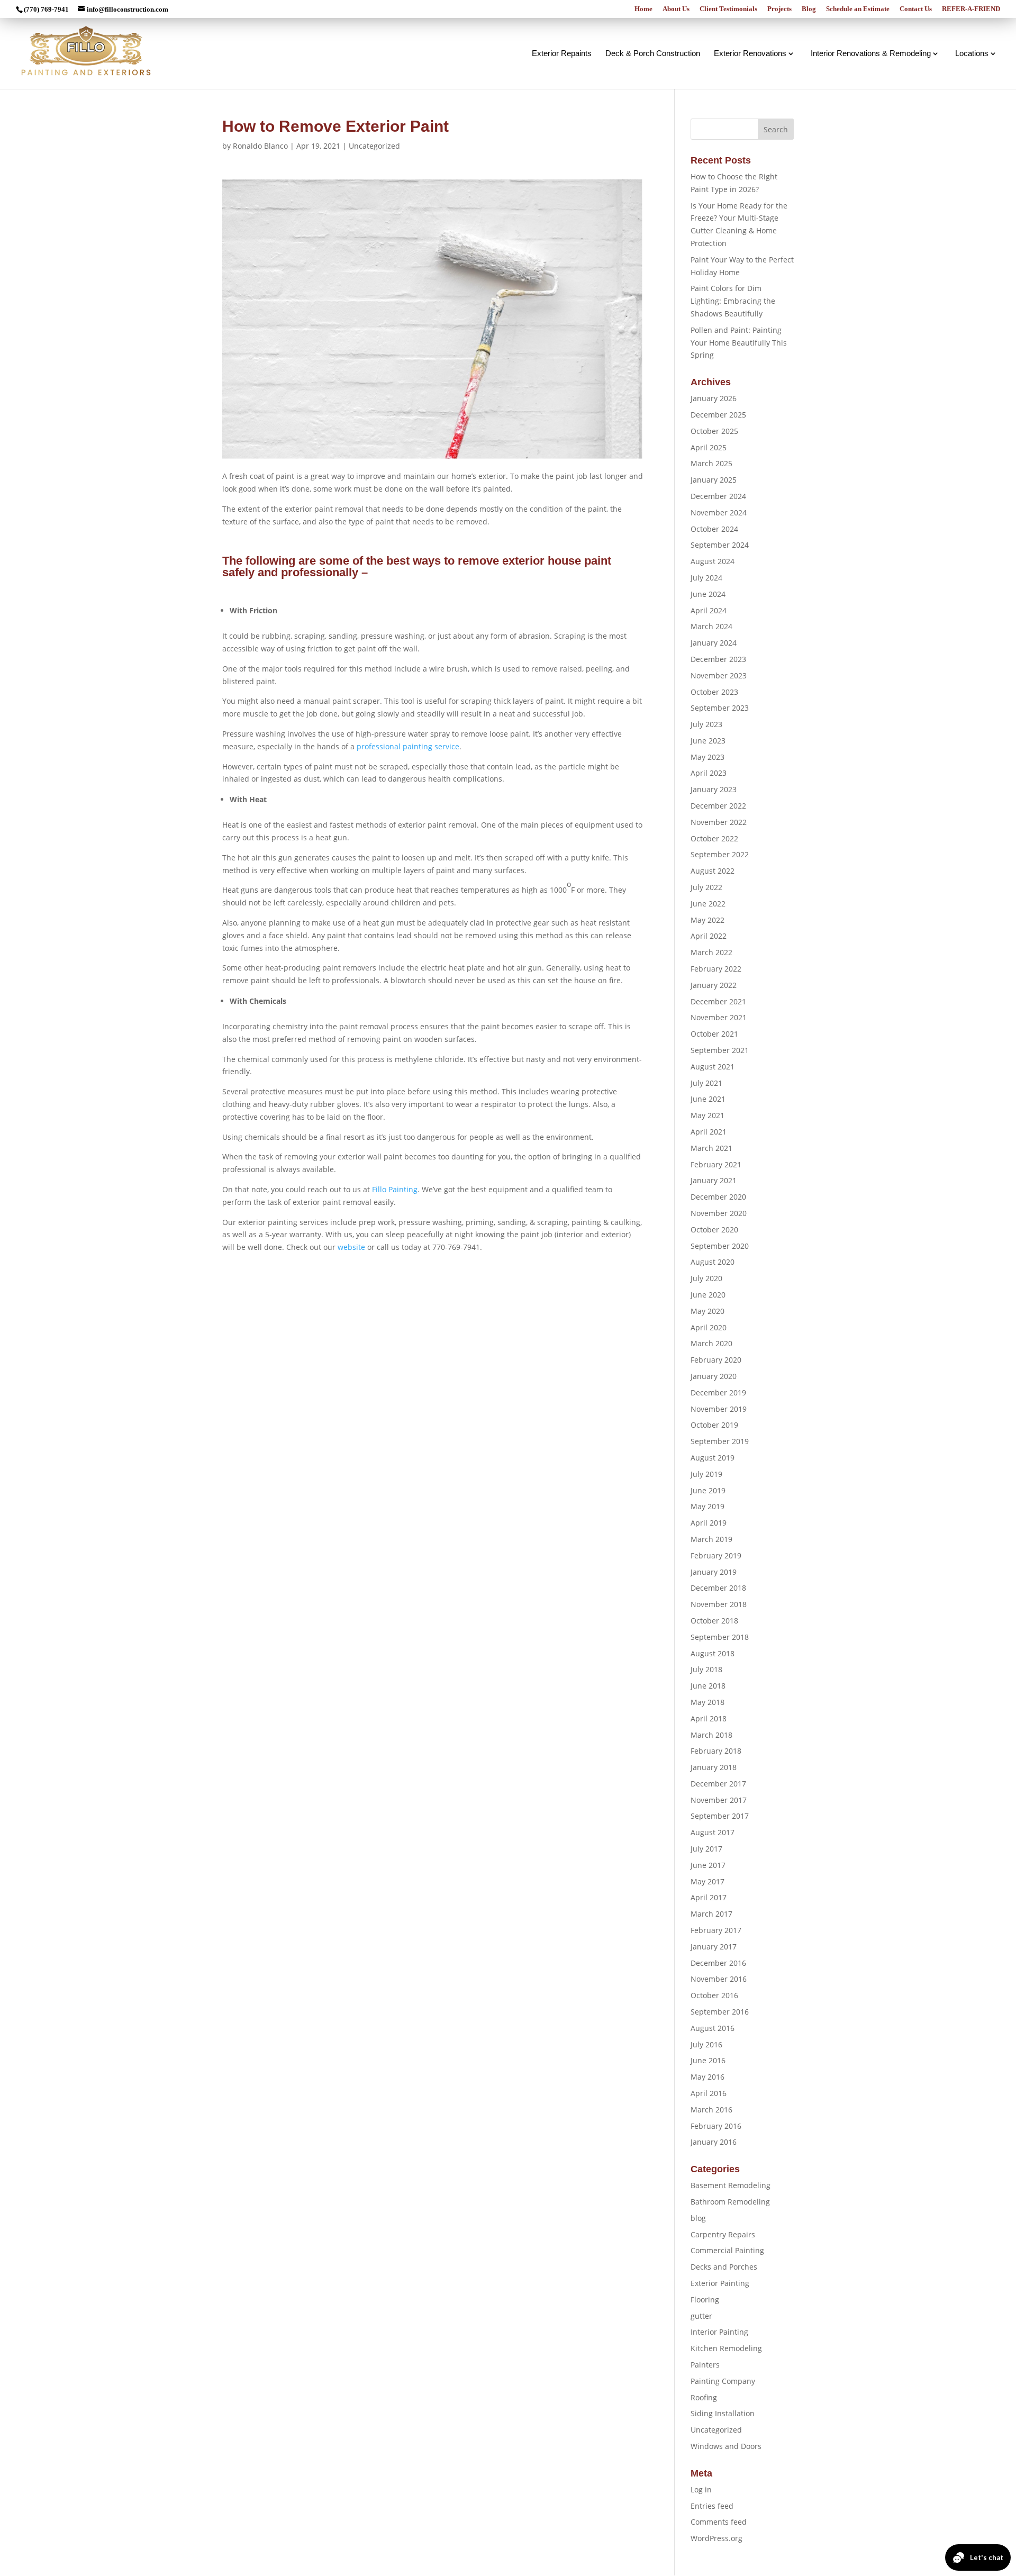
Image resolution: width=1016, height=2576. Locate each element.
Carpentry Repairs (723, 2234)
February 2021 (716, 1164)
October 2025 (714, 431)
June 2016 (708, 2060)
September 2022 (720, 854)
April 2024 (709, 610)
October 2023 (714, 692)
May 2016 (707, 2077)
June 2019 (708, 1490)
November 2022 (719, 822)
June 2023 (708, 741)
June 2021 (708, 1099)
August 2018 (713, 1653)
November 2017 (719, 1800)
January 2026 (714, 398)
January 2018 (714, 1767)
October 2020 (714, 1230)
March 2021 (711, 1148)
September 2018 (720, 1637)
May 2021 (707, 1115)
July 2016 (706, 2044)
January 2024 (714, 643)
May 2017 (707, 1881)
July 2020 (706, 1278)
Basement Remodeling (731, 2185)
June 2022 (708, 904)
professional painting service (408, 746)
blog (698, 2218)
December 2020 (718, 1197)
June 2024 (708, 594)
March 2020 (711, 1343)
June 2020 (708, 1295)
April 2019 (709, 1523)
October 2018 (714, 1621)
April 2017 (709, 1897)
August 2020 (713, 1262)
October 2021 (714, 1034)
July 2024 (706, 578)
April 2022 (709, 936)
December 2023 (718, 659)
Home (643, 9)
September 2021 (720, 1050)
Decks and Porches (724, 2267)
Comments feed (719, 2522)
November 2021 (719, 1017)
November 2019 (719, 1409)
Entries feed (712, 2506)
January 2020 (714, 1376)
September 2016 (720, 2012)
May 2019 (707, 1506)
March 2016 (711, 2110)
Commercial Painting (727, 2250)
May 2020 (707, 1311)
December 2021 (718, 1001)
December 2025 (718, 415)
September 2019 (720, 1441)
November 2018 (719, 1604)
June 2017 (708, 1865)
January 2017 (714, 1947)
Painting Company (723, 2381)
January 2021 (714, 1180)
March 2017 (711, 1914)
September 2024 (720, 545)
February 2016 (716, 2126)
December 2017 (718, 1784)
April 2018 (709, 1718)
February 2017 (716, 1930)
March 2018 (711, 1735)
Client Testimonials (728, 9)
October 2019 (714, 1425)
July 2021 (706, 1083)
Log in (701, 2489)
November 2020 (719, 1213)
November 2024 (719, 513)
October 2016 (714, 1995)
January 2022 (714, 985)
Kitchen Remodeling (726, 2348)
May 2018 (707, 1702)
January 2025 (714, 480)
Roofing (704, 2397)
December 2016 (718, 1963)
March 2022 (711, 952)
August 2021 (713, 1067)
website (351, 1247)
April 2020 (709, 1327)
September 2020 (720, 1246)
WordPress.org (716, 2538)
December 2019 (718, 1393)
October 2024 (714, 529)
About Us (676, 9)
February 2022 (716, 969)
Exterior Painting (720, 2283)
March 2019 (711, 1539)
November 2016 (719, 1979)
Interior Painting (719, 2332)
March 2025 (711, 463)
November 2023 (719, 675)
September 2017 (720, 1816)
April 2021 (709, 1132)
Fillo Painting (395, 1189)
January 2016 (714, 2142)
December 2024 (718, 496)
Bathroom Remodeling (730, 2202)
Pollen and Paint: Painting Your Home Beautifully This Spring (739, 343)
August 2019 (713, 1458)
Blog (809, 9)
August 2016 (713, 2028)
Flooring (705, 2300)
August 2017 (713, 1832)
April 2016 (709, 2093)
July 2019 (706, 1474)
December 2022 (718, 806)
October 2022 (714, 838)
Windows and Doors (726, 2446)
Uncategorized (374, 146)
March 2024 (711, 626)
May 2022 (707, 920)
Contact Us (916, 9)
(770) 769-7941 (46, 9)
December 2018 (718, 1588)
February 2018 (716, 1751)
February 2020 (716, 1360)
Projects (779, 9)
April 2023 (709, 773)
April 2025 (709, 447)
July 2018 (706, 1669)
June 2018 (708, 1686)
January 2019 (714, 1572)
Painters (705, 2365)
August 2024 (713, 561)
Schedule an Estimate (858, 9)
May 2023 (707, 757)
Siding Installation (723, 2413)
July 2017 (706, 1849)
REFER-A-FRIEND (971, 9)
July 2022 (706, 887)
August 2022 (713, 871)
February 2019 (716, 1555)
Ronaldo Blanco (260, 146)
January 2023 (714, 789)
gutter (701, 2316)
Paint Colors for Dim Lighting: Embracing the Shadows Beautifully (733, 301)
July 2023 (706, 724)
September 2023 (720, 708)
